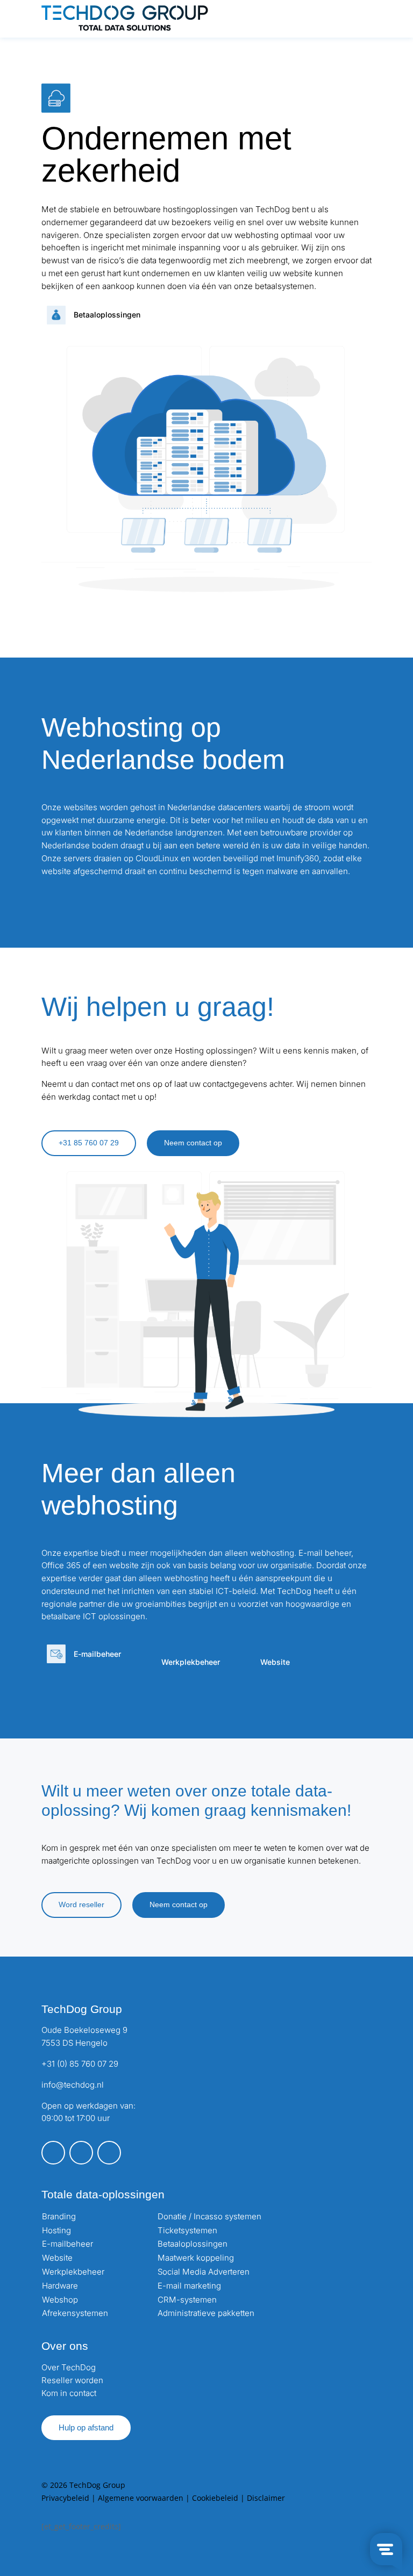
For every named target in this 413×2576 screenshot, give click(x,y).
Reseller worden (72, 2380)
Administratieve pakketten (206, 2313)
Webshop (60, 2300)
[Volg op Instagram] (81, 2153)
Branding (59, 2216)
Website (57, 2258)
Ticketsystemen (187, 2230)
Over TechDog (69, 2367)
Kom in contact (69, 2393)
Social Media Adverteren (204, 2272)
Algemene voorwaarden (141, 2498)
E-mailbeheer (67, 2244)
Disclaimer (266, 2498)
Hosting (56, 2230)
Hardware (60, 2286)
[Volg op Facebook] (53, 2153)
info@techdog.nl (73, 2085)
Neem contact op (193, 1143)
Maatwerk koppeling (196, 2258)
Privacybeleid (65, 2498)
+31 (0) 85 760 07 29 (80, 2064)
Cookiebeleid (215, 2498)
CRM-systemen (187, 2300)
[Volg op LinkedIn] (109, 2153)
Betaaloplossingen (193, 2244)
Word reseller (81, 1904)
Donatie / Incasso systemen (209, 2216)
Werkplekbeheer (73, 2272)
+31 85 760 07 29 (89, 1143)
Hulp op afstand (86, 2427)
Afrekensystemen (75, 2313)
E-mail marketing (189, 2286)
